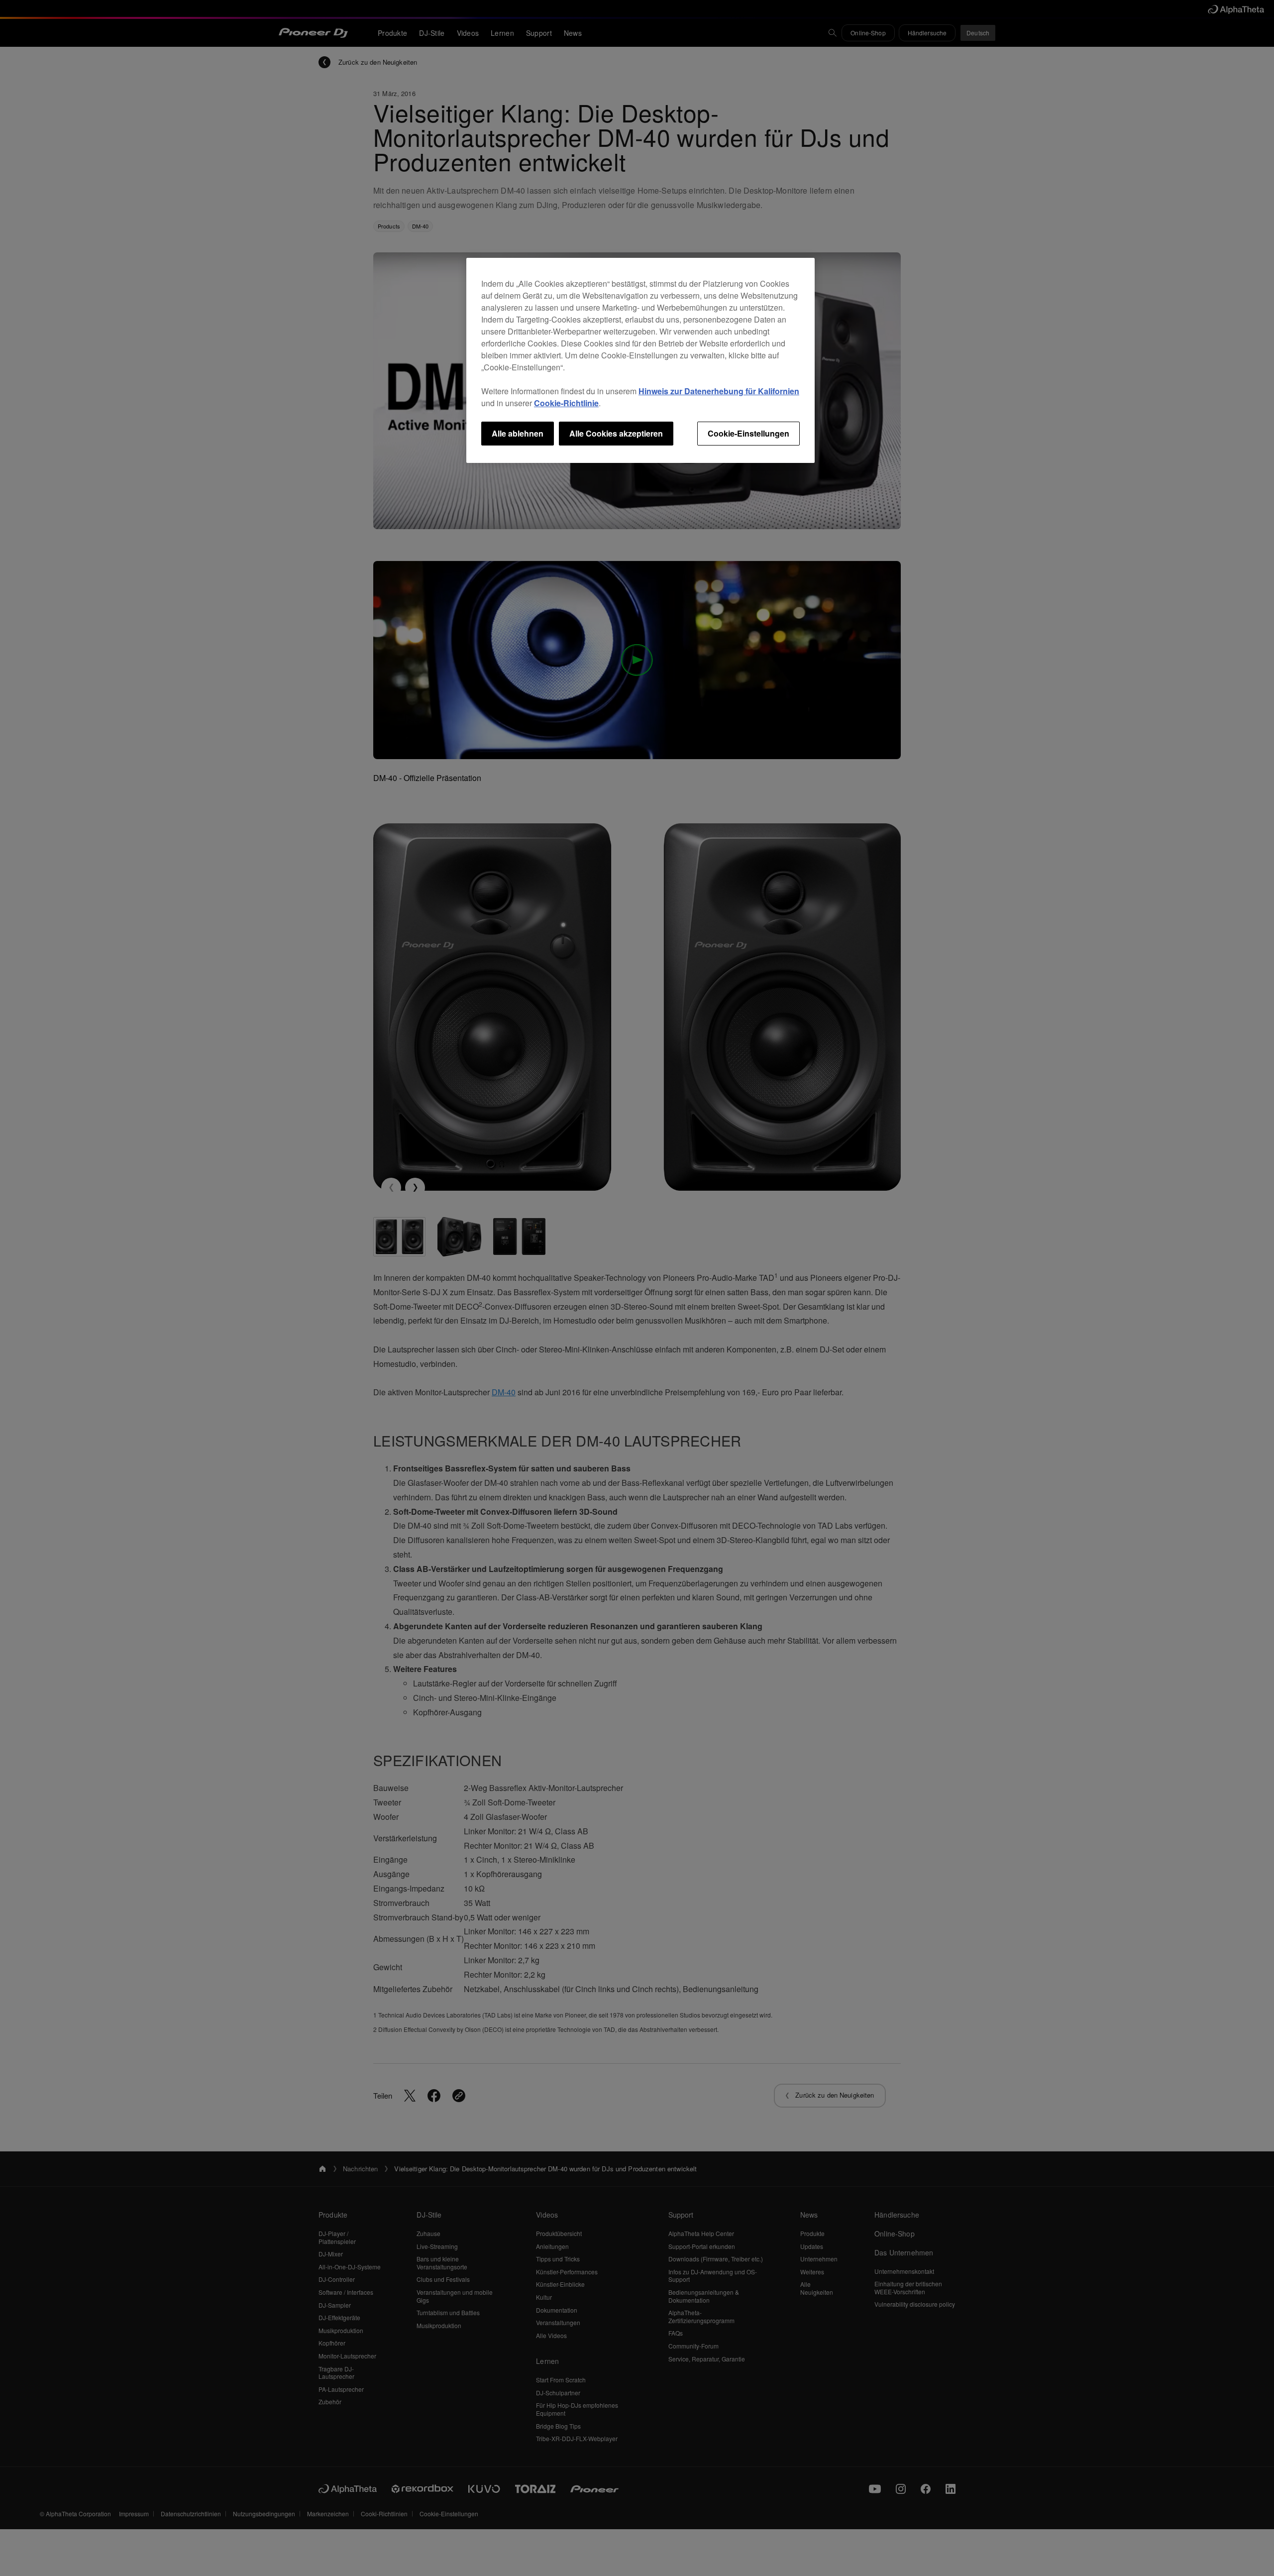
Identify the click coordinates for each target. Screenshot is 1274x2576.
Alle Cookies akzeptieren (616, 433)
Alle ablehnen (518, 433)
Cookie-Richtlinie (566, 403)
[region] (640, 360)
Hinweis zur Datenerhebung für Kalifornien (719, 391)
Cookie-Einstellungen (748, 433)
